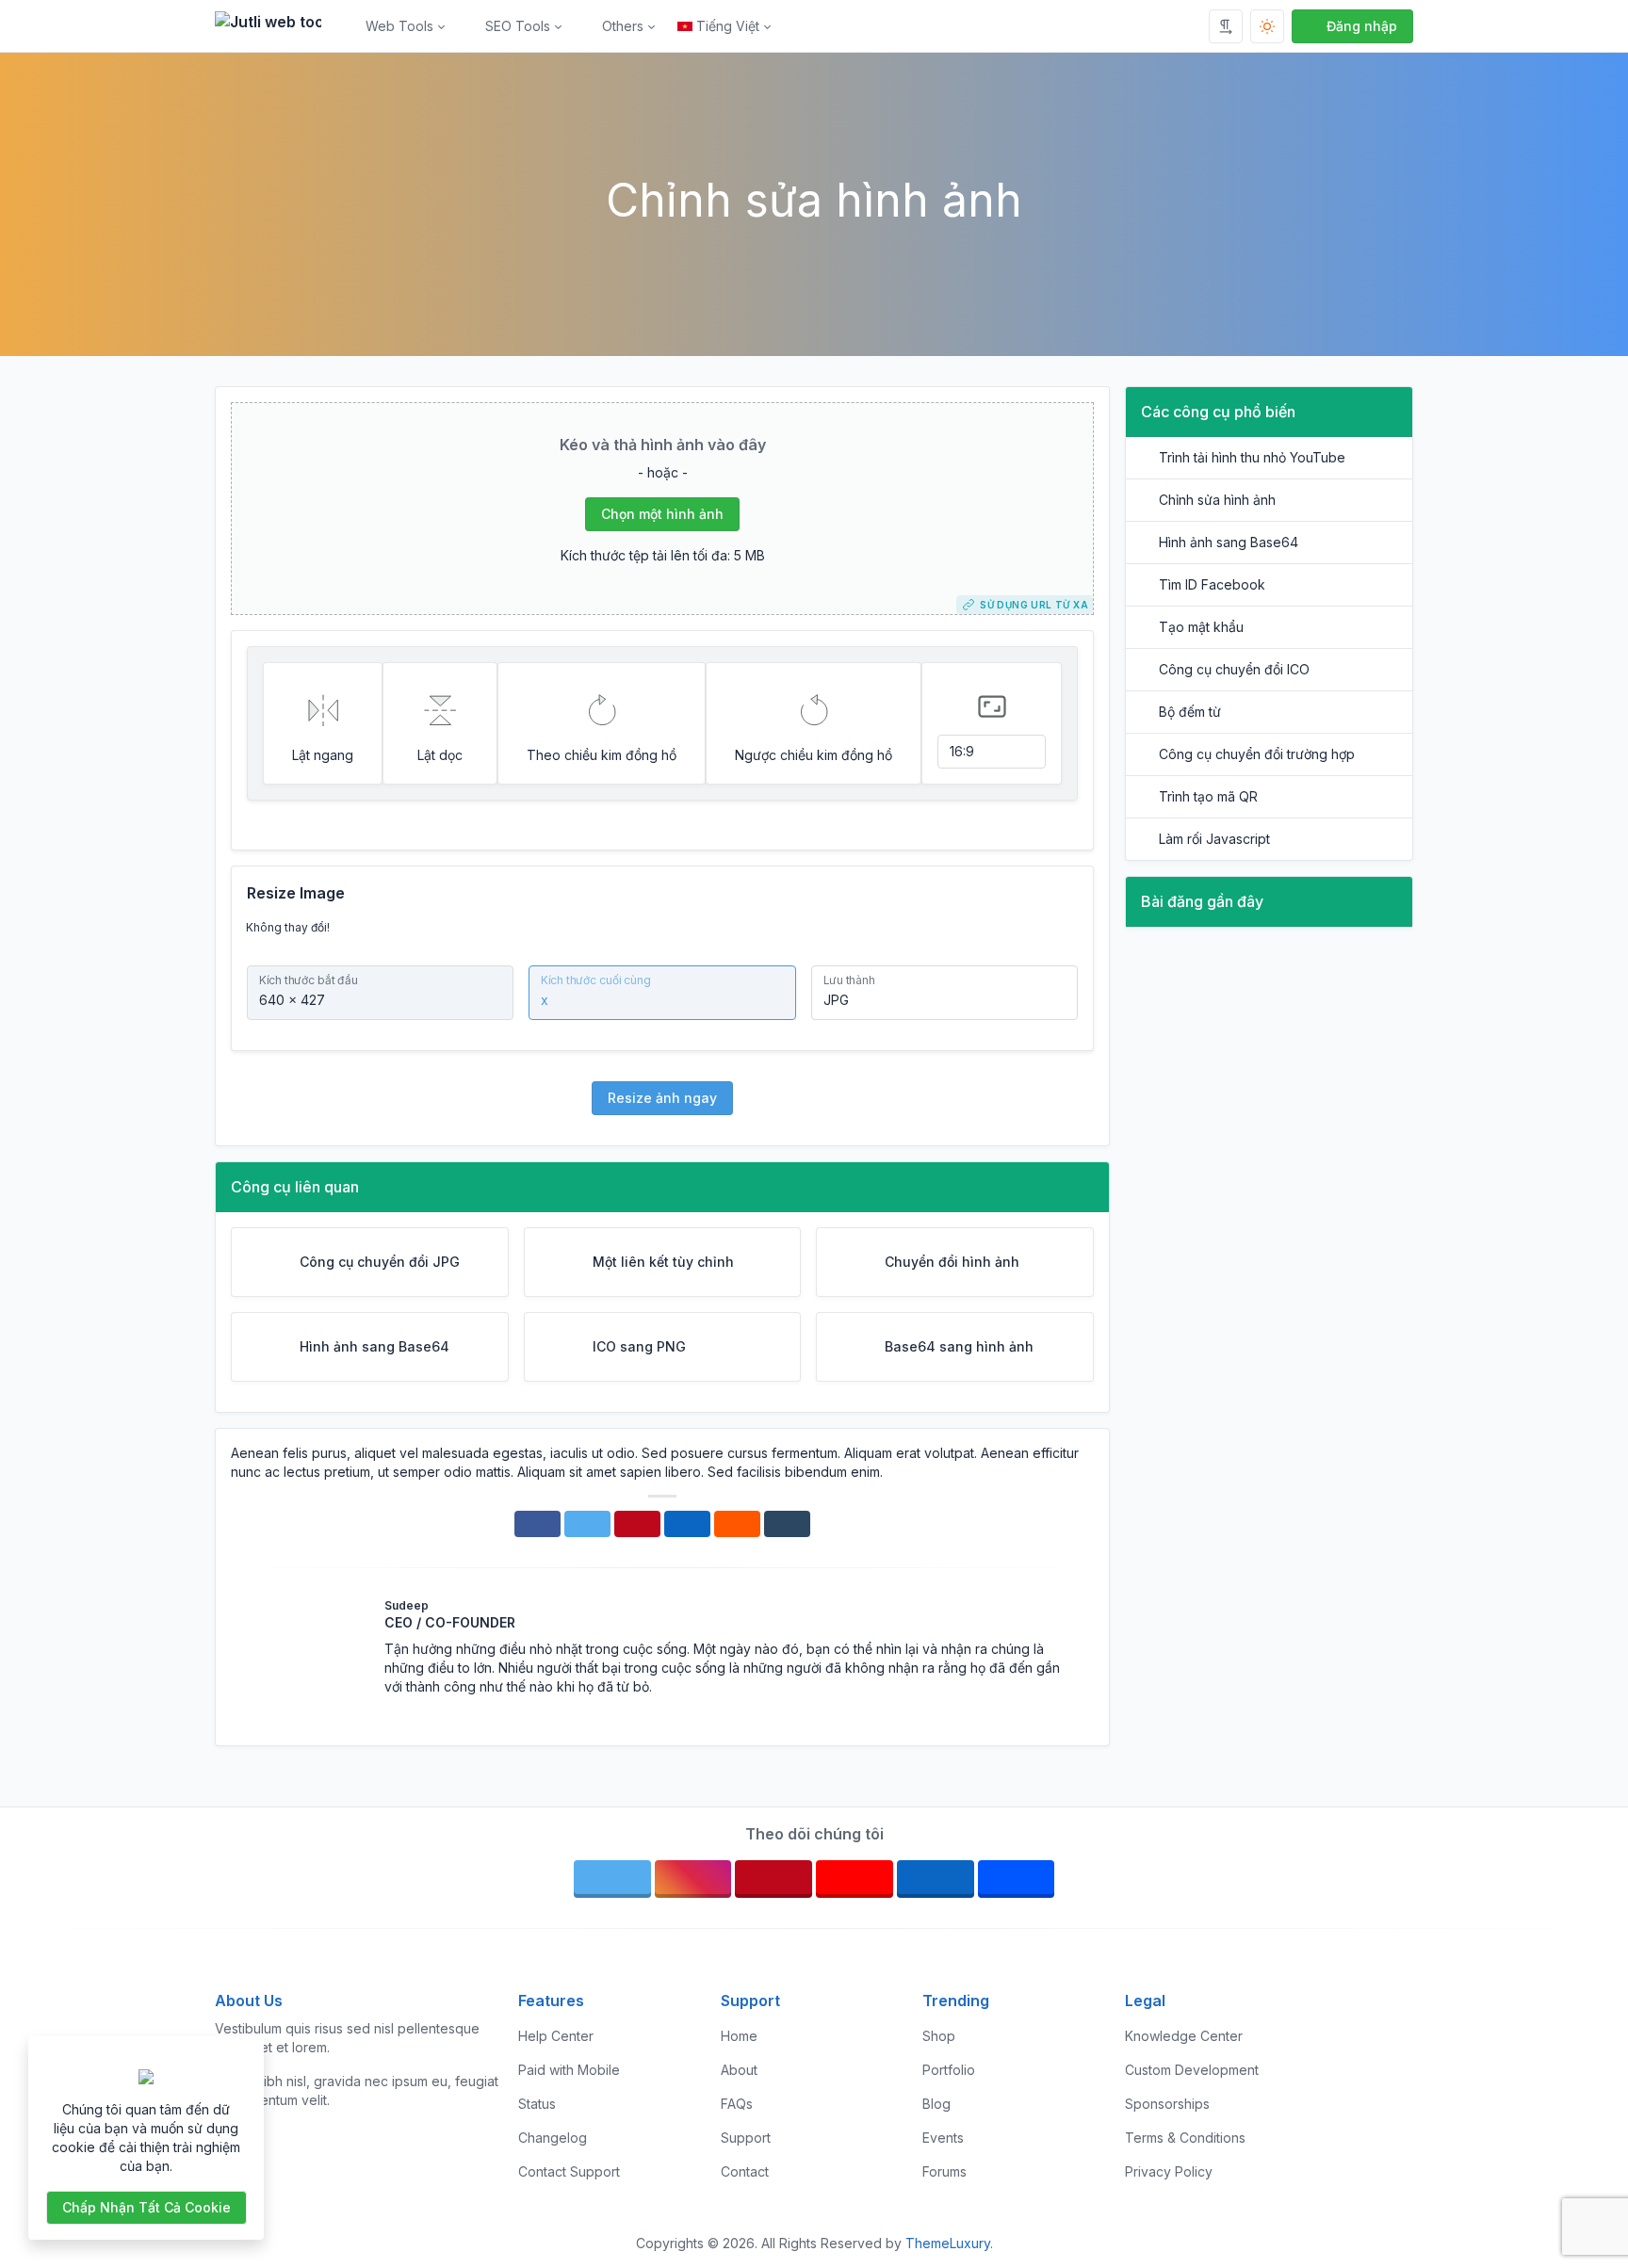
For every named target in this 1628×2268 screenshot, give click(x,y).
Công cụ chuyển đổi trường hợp (1257, 754)
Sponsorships (1167, 2104)
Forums (944, 2171)
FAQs (737, 2104)
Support (746, 2138)
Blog (936, 2104)
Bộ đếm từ (1190, 712)
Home (739, 2036)
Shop (939, 2036)
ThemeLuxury (948, 2243)
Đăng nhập (1362, 26)
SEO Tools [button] (518, 26)
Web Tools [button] (399, 26)
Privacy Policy (1169, 2171)
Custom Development (1192, 2070)
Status (537, 2104)
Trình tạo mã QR (1208, 796)
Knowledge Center (1184, 2036)
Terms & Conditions (1185, 2138)
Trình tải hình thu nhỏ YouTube (1252, 457)
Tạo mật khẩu (1201, 627)
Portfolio (949, 2070)
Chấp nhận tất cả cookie (147, 2207)
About (739, 2070)
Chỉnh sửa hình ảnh (1217, 500)
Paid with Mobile (569, 2070)
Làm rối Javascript (1214, 839)
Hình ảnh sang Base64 (1229, 542)
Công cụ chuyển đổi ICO (1234, 669)
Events (943, 2138)
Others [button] (623, 26)
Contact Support (569, 2171)
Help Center (556, 2036)
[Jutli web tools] (276, 26)
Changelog (553, 2138)
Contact (745, 2171)
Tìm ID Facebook (1212, 584)
